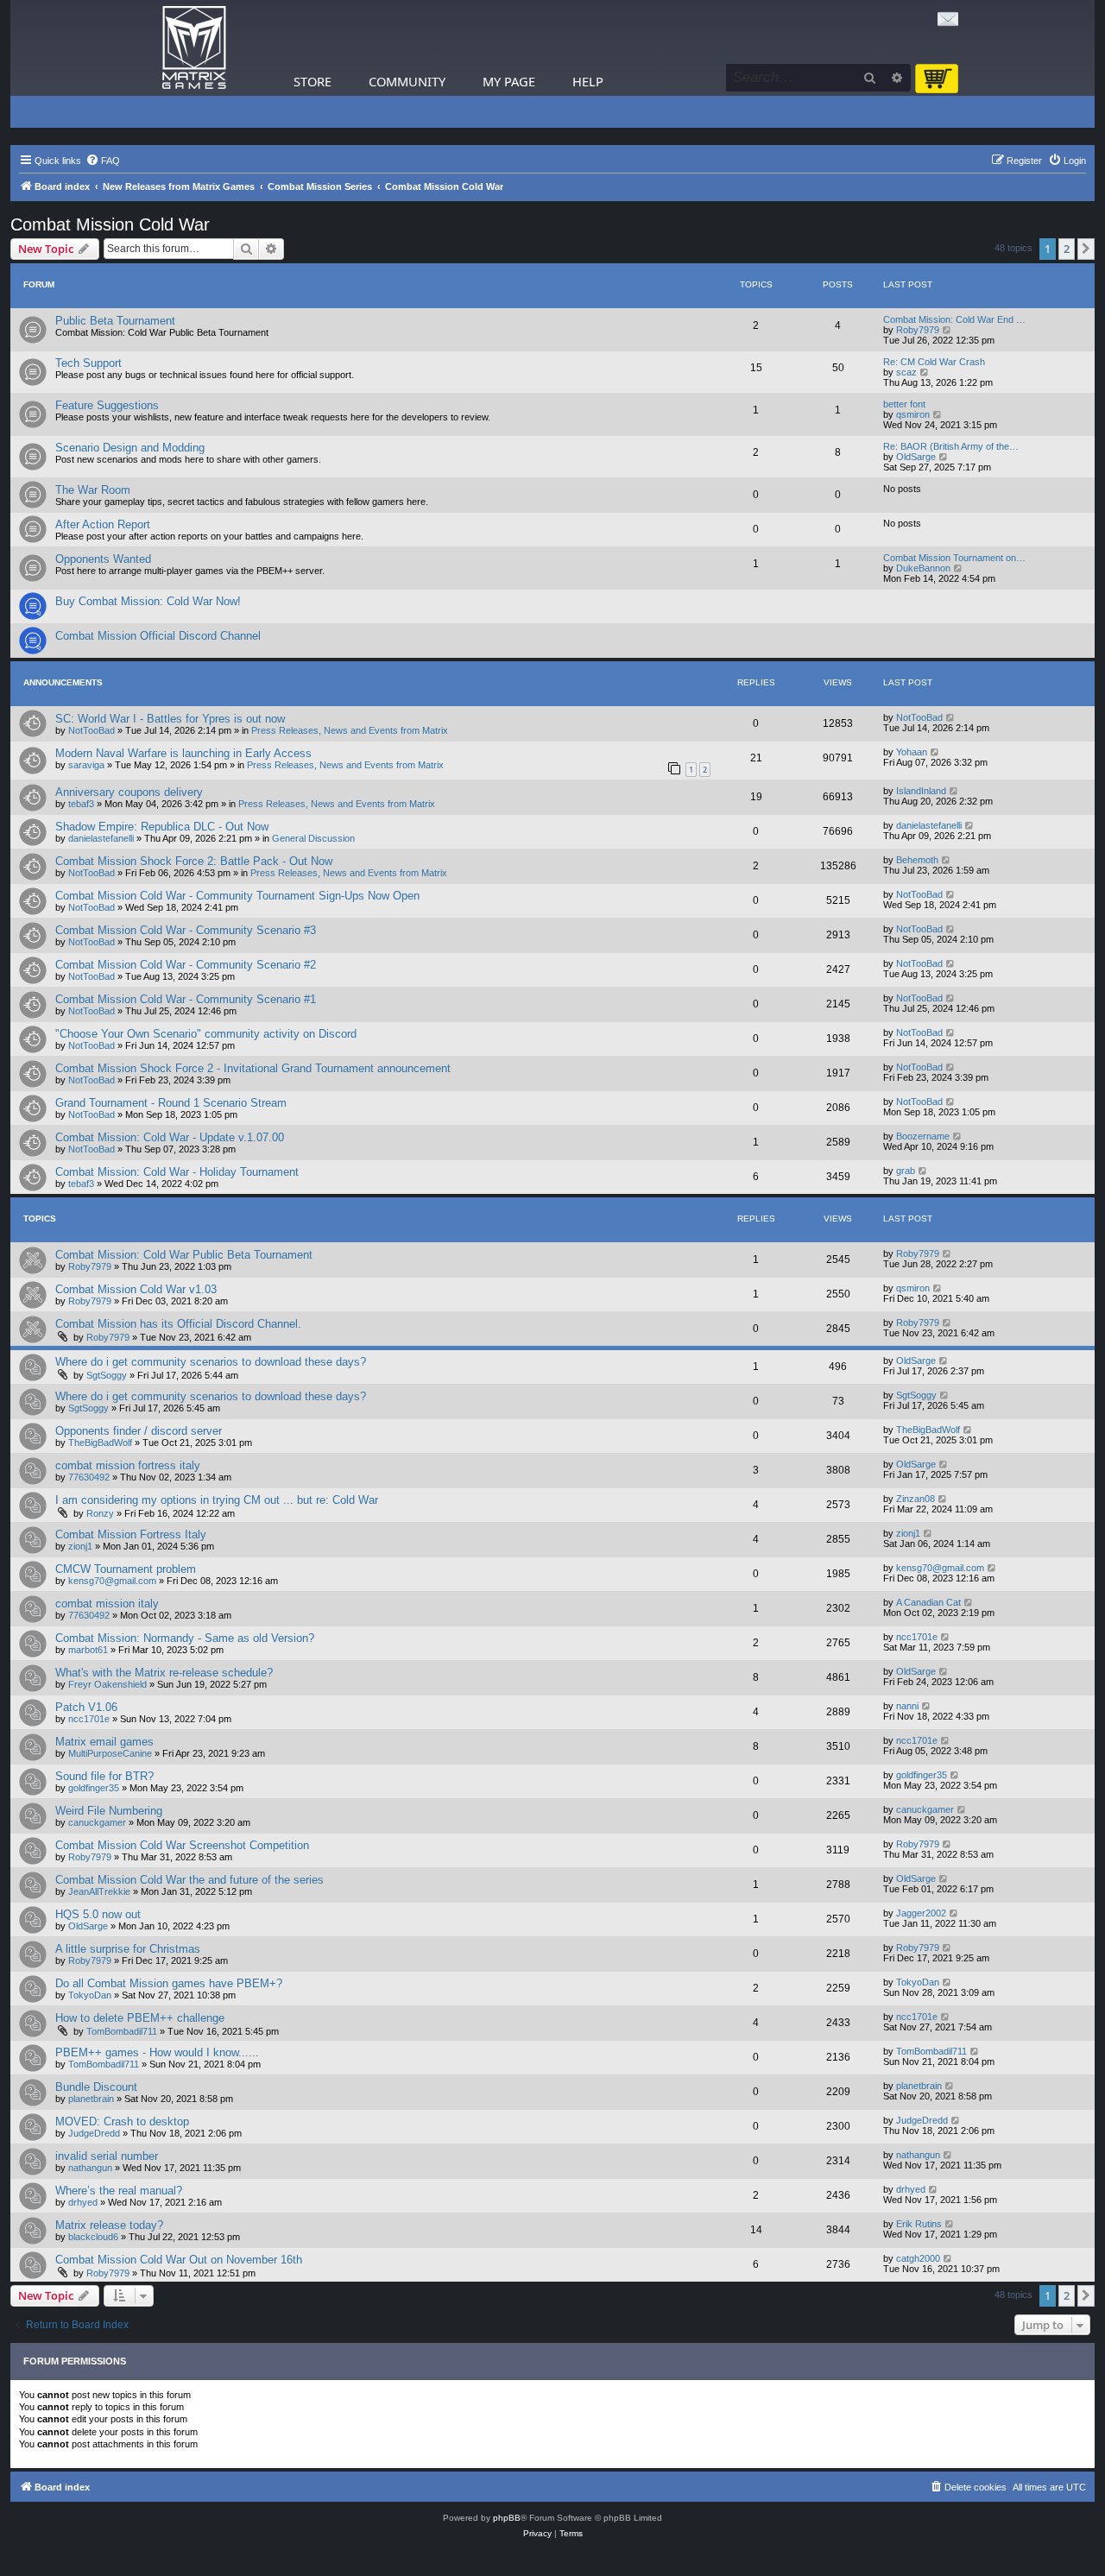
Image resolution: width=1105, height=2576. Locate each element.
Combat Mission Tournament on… (954, 558)
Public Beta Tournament (115, 321)
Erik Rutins (919, 2224)
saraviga (86, 765)
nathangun (90, 2168)
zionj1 (80, 1546)
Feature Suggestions (107, 405)
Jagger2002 (921, 1913)
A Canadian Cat (928, 1602)
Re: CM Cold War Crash (934, 362)
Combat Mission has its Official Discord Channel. (178, 1324)
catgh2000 (918, 2258)
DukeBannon (923, 568)
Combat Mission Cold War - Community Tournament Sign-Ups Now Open (237, 896)
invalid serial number (107, 2156)
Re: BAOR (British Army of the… (951, 446)
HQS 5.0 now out (98, 1914)
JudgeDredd (94, 2133)
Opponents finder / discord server (139, 1431)
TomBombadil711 (122, 2031)
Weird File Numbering (109, 1811)
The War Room (93, 490)
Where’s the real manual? (119, 2191)
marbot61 (88, 1650)
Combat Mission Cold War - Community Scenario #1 (186, 999)
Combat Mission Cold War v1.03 (136, 1289)
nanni (907, 1706)
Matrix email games (104, 1742)
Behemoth (917, 860)
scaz (906, 372)
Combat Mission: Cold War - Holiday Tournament (177, 1172)
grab (906, 1171)
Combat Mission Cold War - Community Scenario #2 (186, 965)
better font (904, 404)
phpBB (507, 2518)
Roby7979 (918, 330)
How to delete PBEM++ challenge (140, 2018)
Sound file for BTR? (104, 1776)
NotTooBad (92, 730)
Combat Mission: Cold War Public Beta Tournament (184, 1255)
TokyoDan (90, 1995)
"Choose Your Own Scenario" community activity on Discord (206, 1034)
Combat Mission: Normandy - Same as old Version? (185, 1638)
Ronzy (100, 1513)
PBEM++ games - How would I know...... (157, 2052)
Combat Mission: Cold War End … (954, 319)
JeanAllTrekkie (99, 1891)
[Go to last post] (951, 717)
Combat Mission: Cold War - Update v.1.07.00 (170, 1137)
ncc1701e (917, 1637)
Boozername (923, 1136)
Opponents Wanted (103, 559)
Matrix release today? (109, 2225)
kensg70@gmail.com (112, 1581)
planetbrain (91, 2099)
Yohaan (912, 752)
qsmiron (913, 414)
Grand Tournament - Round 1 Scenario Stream (171, 1103)
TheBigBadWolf (100, 1443)
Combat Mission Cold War (110, 224)
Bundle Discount (96, 2087)
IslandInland (921, 791)
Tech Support (88, 363)
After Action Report (103, 524)
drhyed (83, 2202)
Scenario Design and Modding (130, 448)
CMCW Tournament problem (126, 1569)
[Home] (194, 48)
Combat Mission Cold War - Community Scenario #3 (186, 930)
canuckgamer (97, 1822)
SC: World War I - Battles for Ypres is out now (170, 719)
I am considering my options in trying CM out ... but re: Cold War (217, 1500)
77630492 (89, 1477)
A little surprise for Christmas (128, 1949)
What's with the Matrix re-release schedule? (164, 1673)
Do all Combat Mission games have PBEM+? (169, 1983)
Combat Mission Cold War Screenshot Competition (182, 1845)
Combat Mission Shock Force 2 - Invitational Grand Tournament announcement (253, 1068)
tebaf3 (81, 804)
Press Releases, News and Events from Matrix (350, 730)
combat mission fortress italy (128, 1465)
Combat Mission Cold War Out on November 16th (179, 2260)
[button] (1086, 249)
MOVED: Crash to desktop (122, 2121)
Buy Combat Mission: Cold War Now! (148, 601)
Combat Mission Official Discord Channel (158, 636)
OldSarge (916, 457)
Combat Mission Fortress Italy (131, 1534)
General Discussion (313, 838)
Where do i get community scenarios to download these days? (211, 1362)
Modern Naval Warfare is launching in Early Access (183, 753)
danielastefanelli (101, 838)
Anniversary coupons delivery (129, 792)
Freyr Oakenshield (107, 1684)
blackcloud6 (93, 2237)
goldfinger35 (94, 1788)
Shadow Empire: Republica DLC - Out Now (162, 827)
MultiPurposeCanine (110, 1753)
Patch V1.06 (86, 1707)
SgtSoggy (107, 1375)
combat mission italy (107, 1604)
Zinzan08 (916, 1499)
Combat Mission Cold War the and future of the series (189, 1880)
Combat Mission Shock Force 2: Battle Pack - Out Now (194, 861)
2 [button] (1067, 249)
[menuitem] (103, 161)
